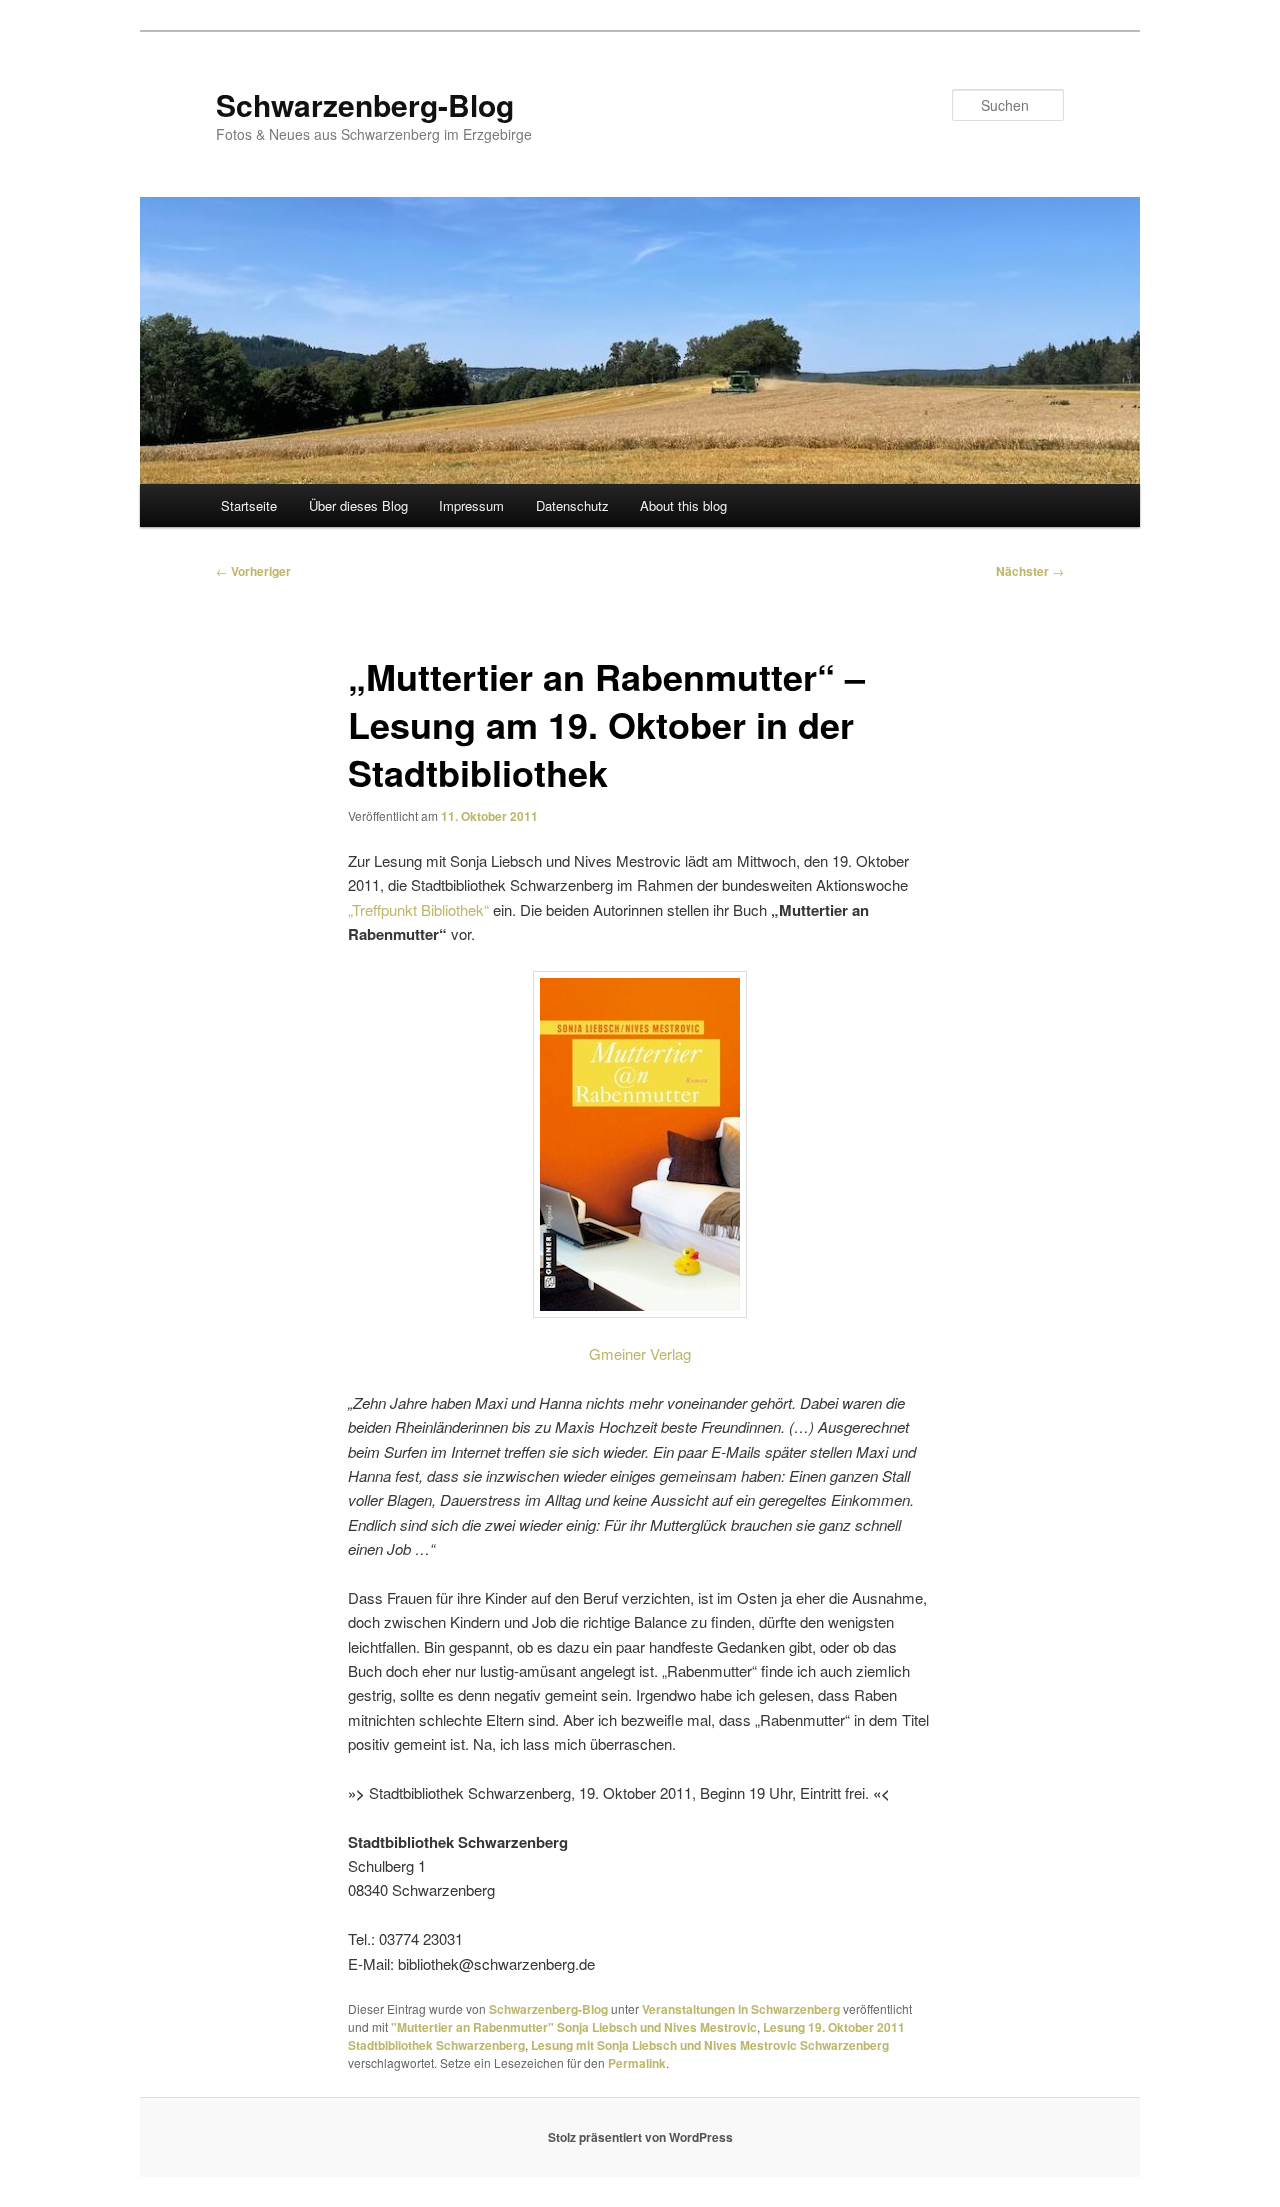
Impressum (471, 505)
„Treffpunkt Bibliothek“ (418, 909)
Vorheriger (253, 571)
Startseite (249, 505)
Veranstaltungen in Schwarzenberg (741, 2009)
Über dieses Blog (358, 505)
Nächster (1030, 571)
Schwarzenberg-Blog (365, 104)
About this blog (683, 505)
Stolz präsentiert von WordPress (640, 2137)
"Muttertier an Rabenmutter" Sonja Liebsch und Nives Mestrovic (574, 2027)
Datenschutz (572, 505)
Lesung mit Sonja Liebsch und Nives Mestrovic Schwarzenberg (710, 2045)
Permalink (637, 2063)
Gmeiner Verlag (640, 1353)
